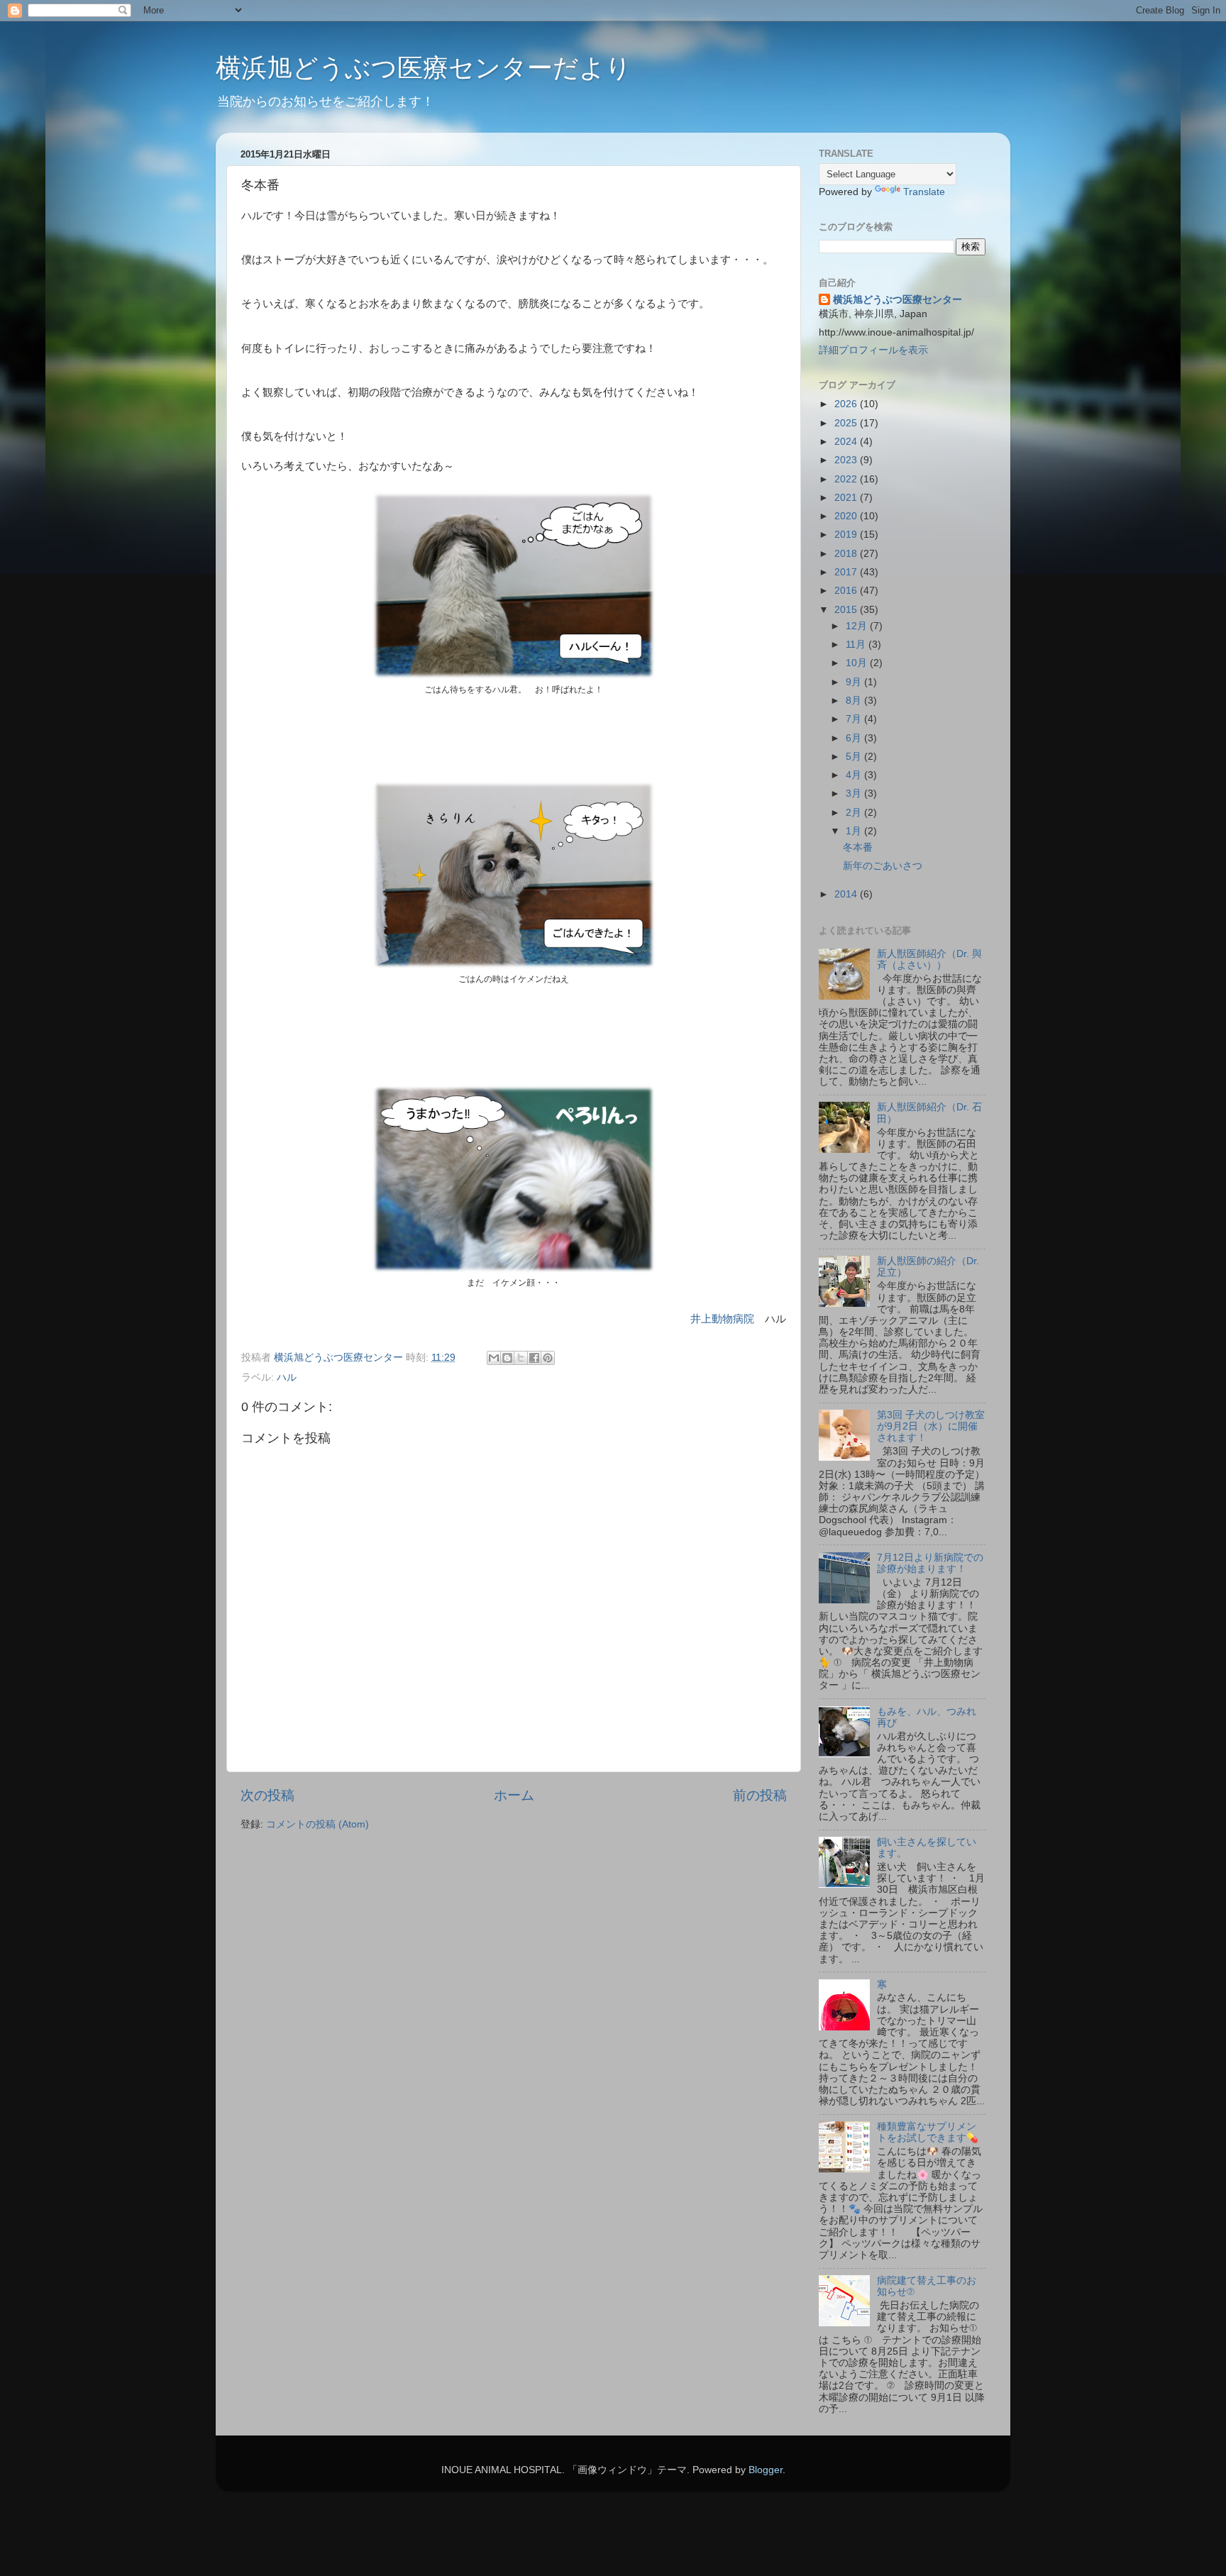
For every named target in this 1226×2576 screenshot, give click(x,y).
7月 (855, 719)
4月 (855, 775)
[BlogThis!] (507, 1358)
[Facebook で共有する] (534, 1358)
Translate (924, 192)
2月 (855, 813)
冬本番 (858, 847)
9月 (855, 682)
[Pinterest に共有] (548, 1358)
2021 (847, 498)
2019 (847, 535)
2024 (847, 442)
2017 (847, 572)
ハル (287, 1377)
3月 (855, 794)
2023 (847, 460)
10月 (858, 663)
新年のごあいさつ (883, 866)
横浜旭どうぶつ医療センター (898, 300)
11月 (857, 645)
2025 (847, 423)
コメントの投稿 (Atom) (317, 1824)
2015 (847, 610)
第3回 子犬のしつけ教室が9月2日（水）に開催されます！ (931, 1426)
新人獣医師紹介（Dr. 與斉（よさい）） (929, 960)
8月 (855, 701)
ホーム (514, 1795)
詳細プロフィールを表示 (873, 350)
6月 (855, 738)
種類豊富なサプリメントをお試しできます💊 (928, 2132)
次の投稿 (267, 1795)
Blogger (766, 2470)
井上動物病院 (722, 1319)
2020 (847, 516)
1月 (855, 831)
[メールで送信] (494, 1358)
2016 (847, 591)
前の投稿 (760, 1795)
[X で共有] (521, 1358)
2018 (847, 554)
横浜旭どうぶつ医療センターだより (424, 68)
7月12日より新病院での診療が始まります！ (930, 1563)
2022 (847, 479)
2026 (847, 404)
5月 (855, 757)
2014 (847, 894)
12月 (858, 626)
